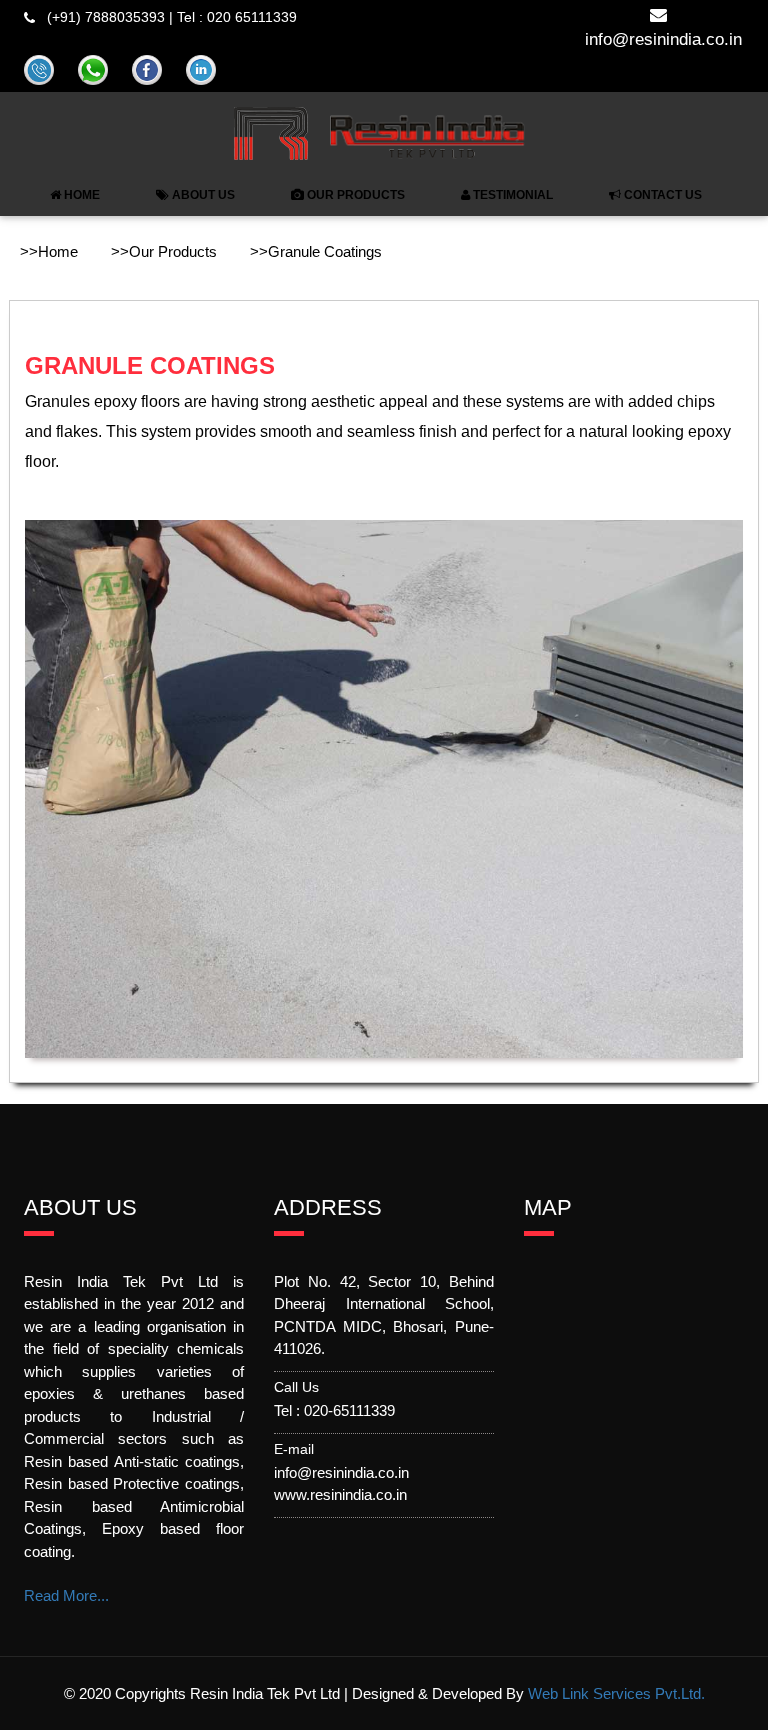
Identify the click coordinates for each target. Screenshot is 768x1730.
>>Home (49, 251)
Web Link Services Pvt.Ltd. (616, 1693)
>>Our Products (164, 251)
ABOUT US (202, 195)
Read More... (66, 1595)
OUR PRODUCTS (354, 195)
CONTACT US (661, 195)
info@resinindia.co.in (663, 39)
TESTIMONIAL (511, 195)
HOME (80, 195)
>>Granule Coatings (316, 251)
